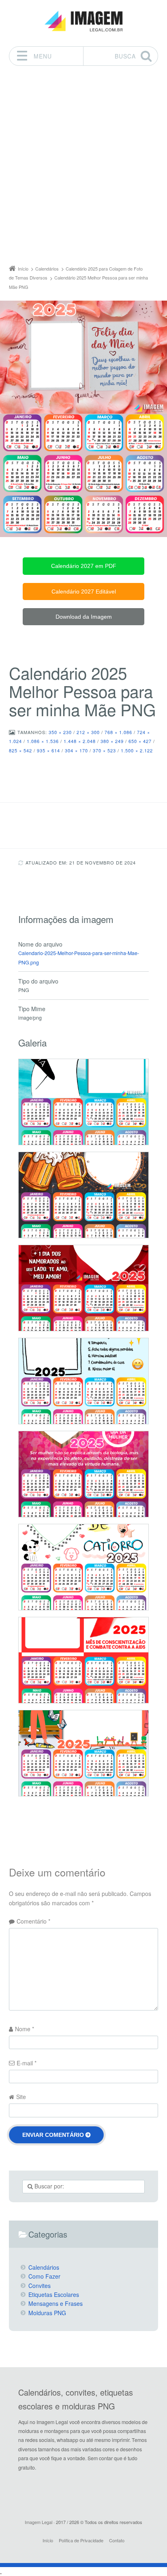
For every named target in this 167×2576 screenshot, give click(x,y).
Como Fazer (44, 2276)
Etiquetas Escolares (54, 2294)
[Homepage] (83, 21)
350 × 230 (60, 732)
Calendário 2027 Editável (84, 591)
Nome (25, 2029)
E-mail (27, 2063)
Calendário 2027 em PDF (84, 566)
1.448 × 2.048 (80, 741)
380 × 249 (112, 741)
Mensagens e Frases (56, 2303)
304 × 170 (76, 750)
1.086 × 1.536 (43, 741)
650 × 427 (140, 741)
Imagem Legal (39, 2522)
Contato (117, 2540)
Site (21, 2097)
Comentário (33, 1921)
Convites (40, 2286)
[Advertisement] (83, 167)
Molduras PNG (47, 2313)
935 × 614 (48, 750)
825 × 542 (20, 750)
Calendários (44, 2267)
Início (48, 2540)
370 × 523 (104, 750)
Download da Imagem (84, 617)
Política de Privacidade (81, 2540)
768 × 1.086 (118, 732)
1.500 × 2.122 (137, 750)
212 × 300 (88, 732)
